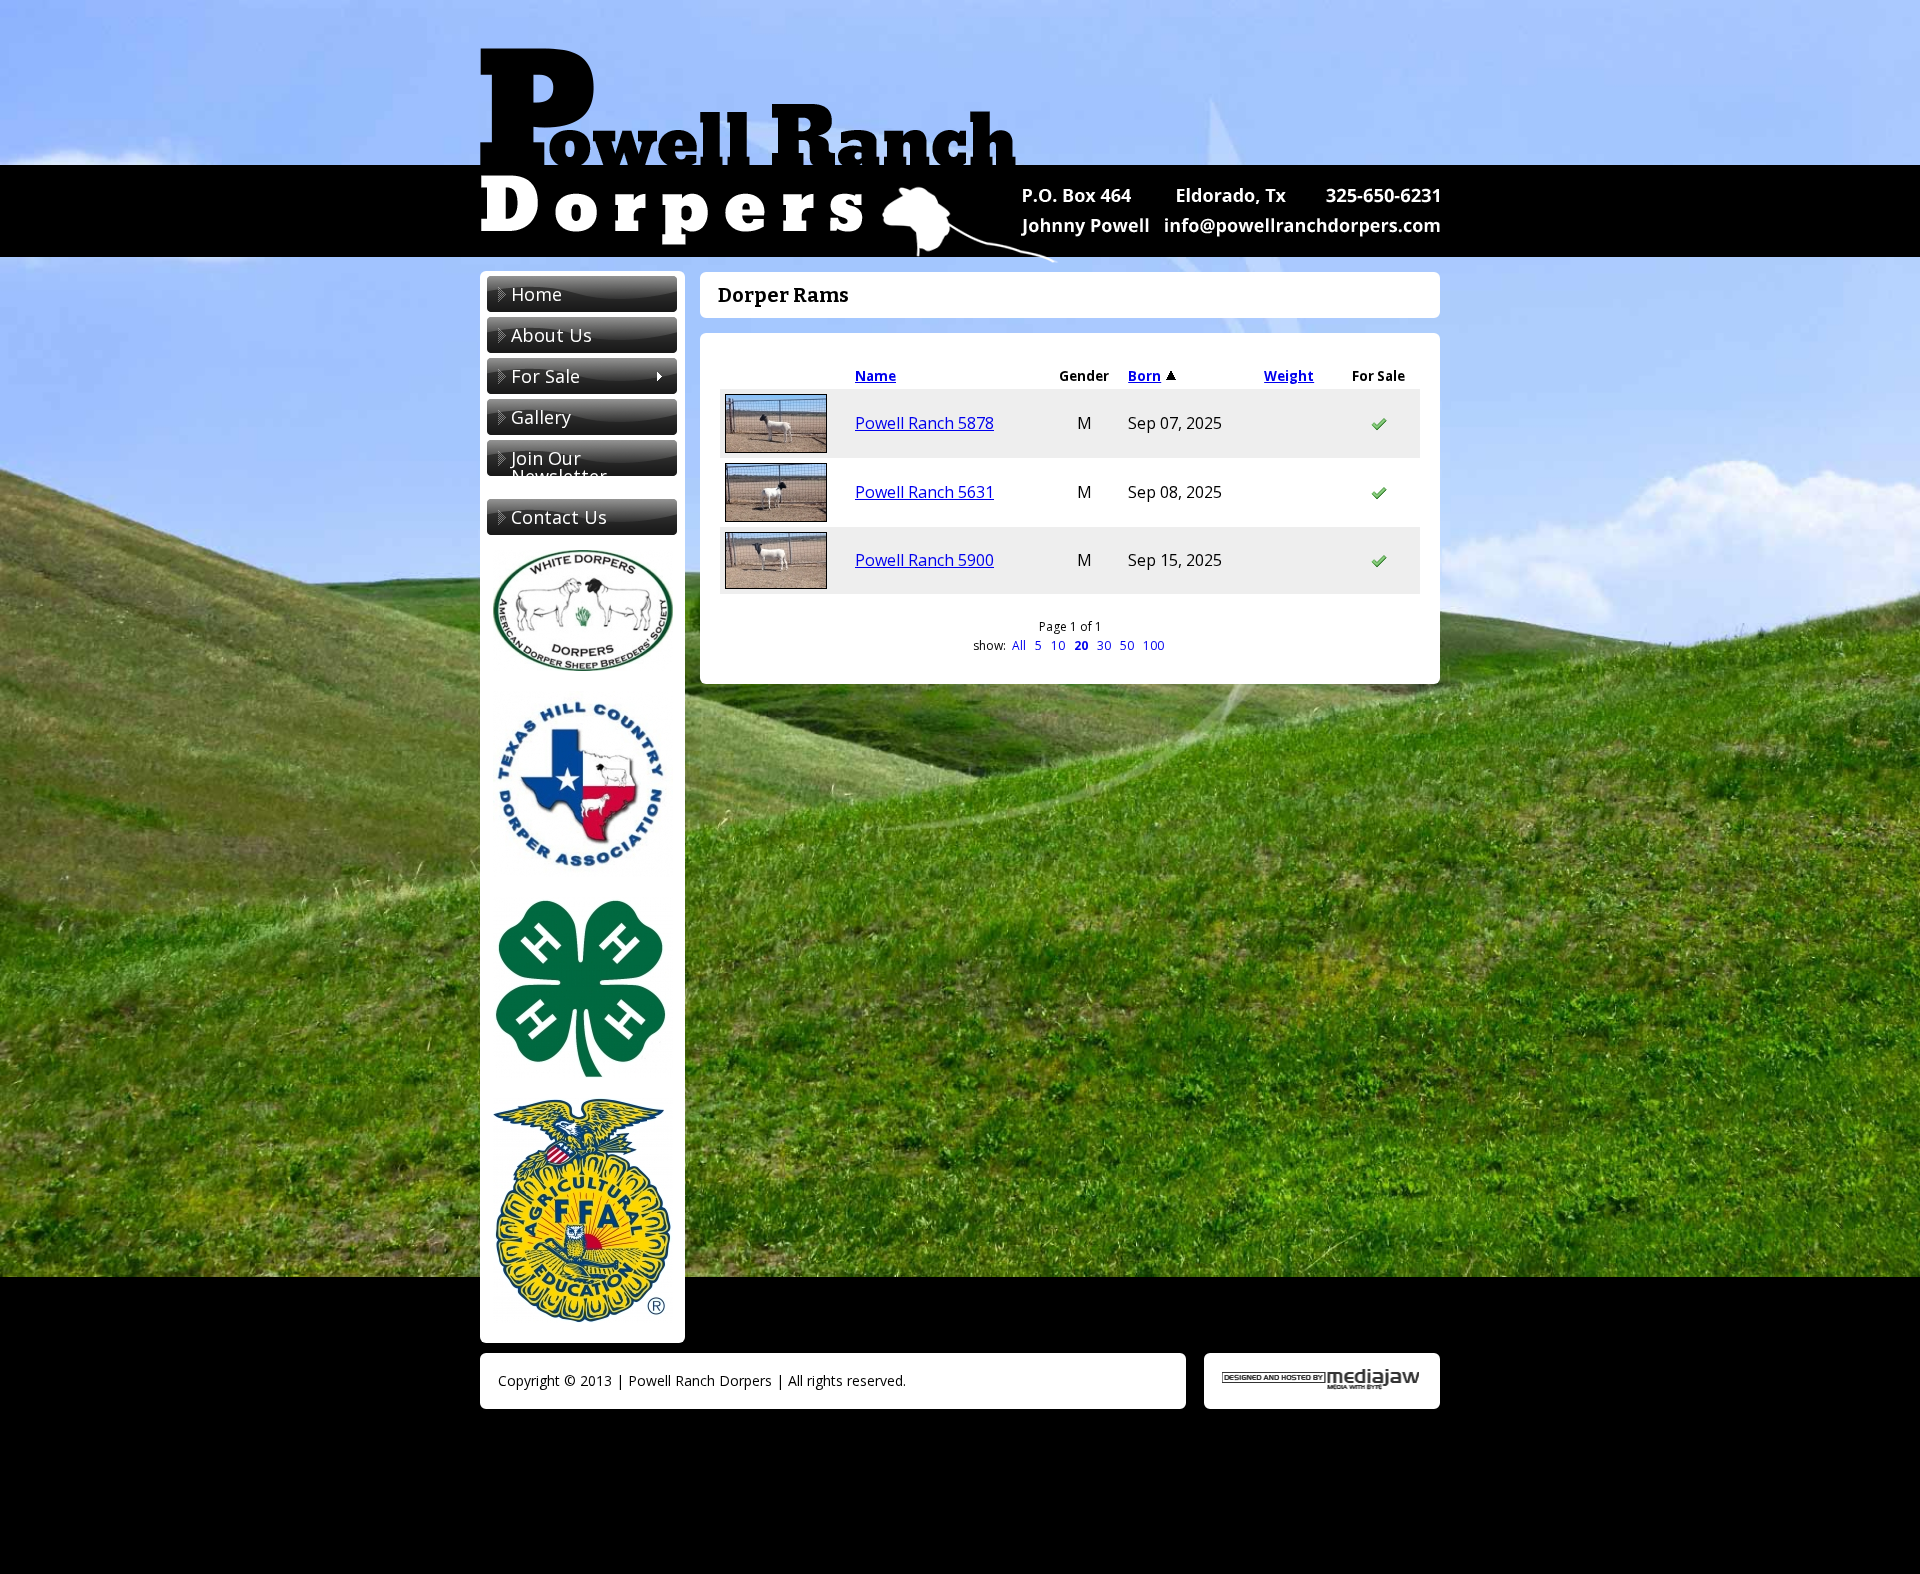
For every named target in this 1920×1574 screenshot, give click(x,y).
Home (536, 294)
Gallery (541, 417)
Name (875, 376)
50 (1127, 645)
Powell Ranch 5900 (924, 560)
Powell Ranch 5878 (924, 423)
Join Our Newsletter (559, 467)
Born (1144, 376)
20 (1081, 645)
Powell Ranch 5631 (924, 492)
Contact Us (559, 517)
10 (1058, 645)
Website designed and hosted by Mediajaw (1320, 1379)
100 (1153, 645)
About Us (551, 335)
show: (991, 645)
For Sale (533, 378)
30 (1104, 645)
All (1019, 645)
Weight (1289, 376)
